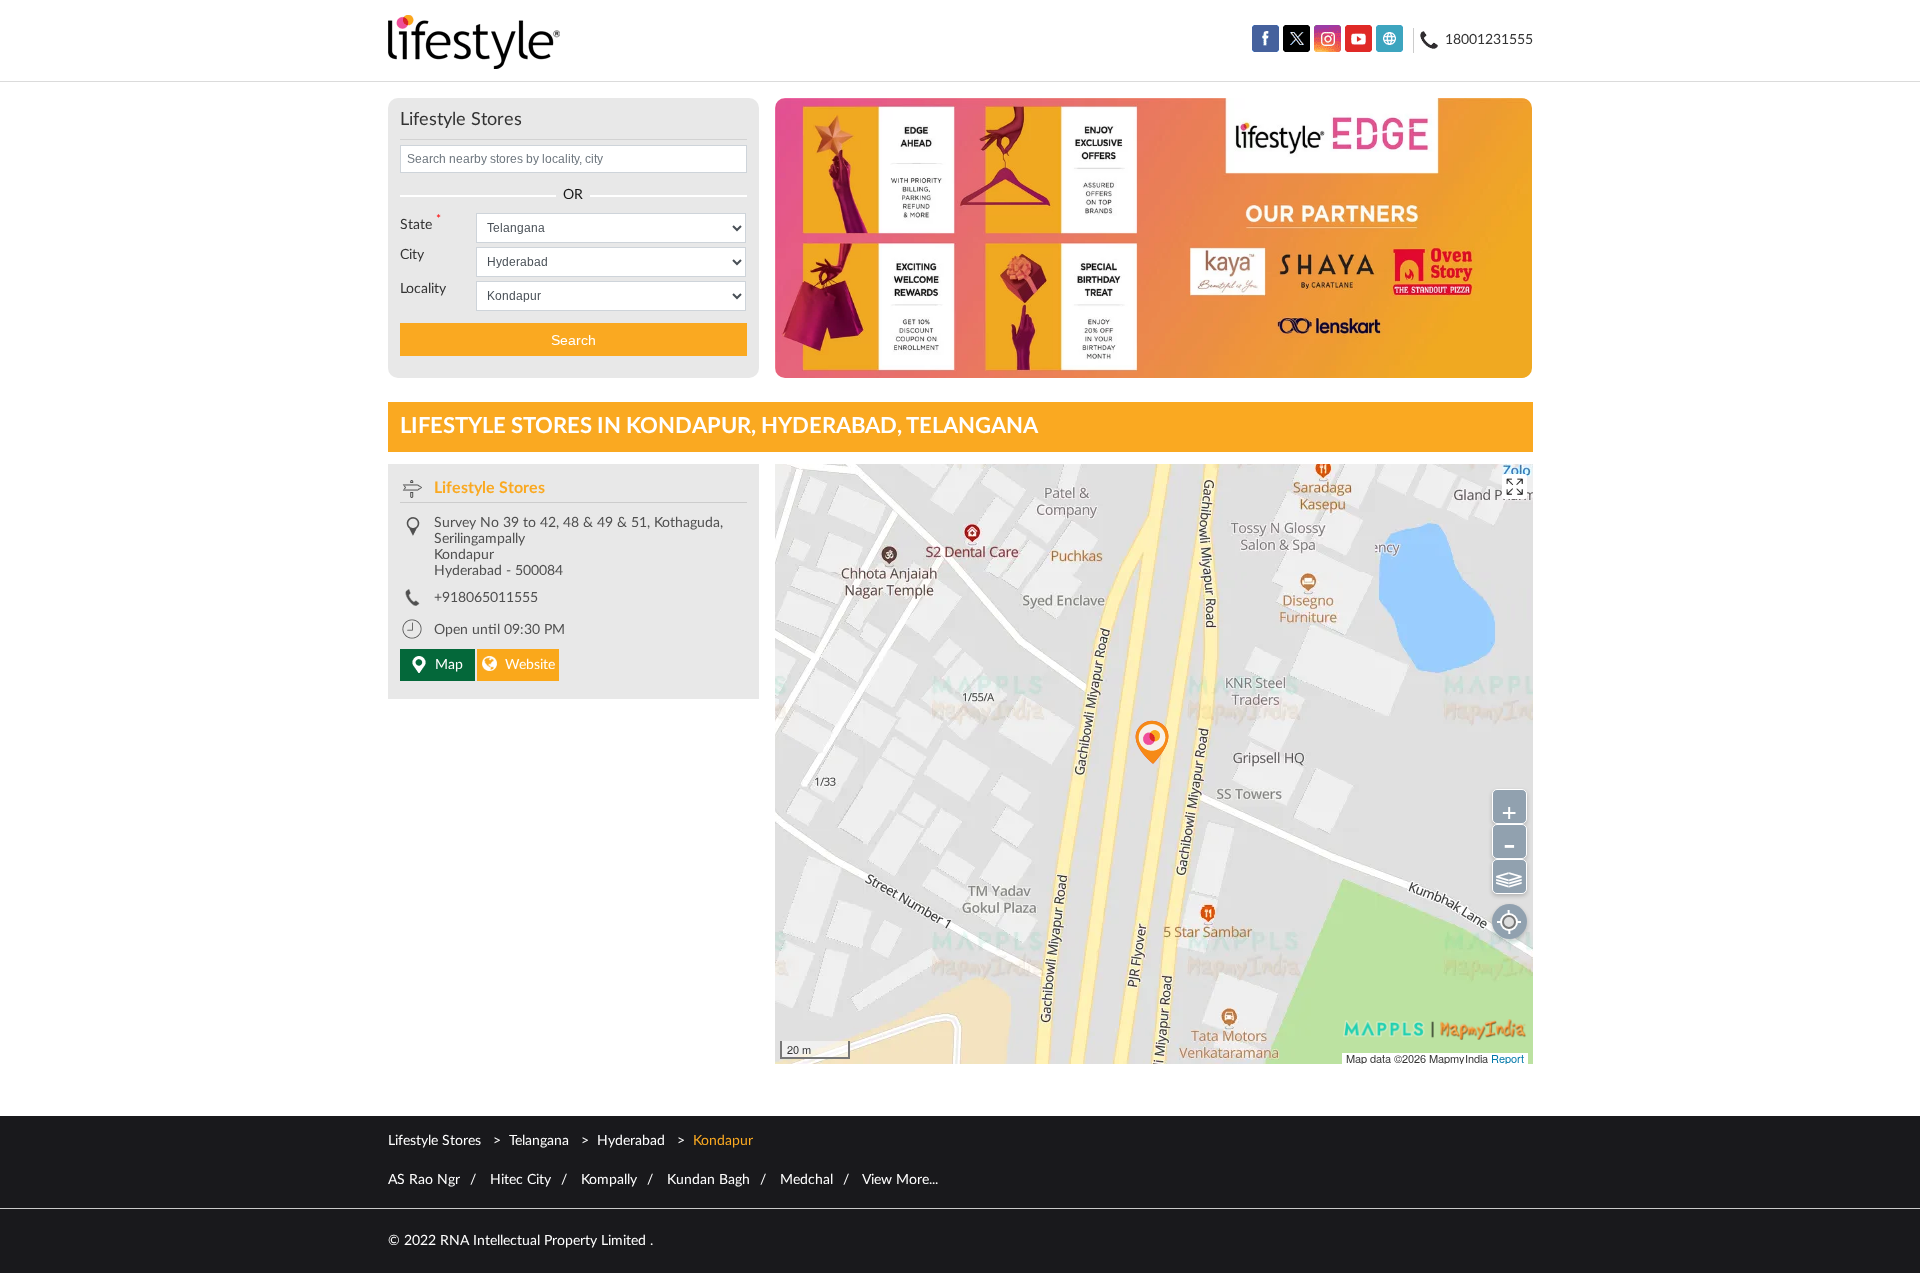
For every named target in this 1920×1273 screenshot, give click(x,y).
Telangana (539, 1141)
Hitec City (520, 1180)
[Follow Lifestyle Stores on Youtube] (1358, 38)
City (412, 255)
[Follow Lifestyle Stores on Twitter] (1296, 38)
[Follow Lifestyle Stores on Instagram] (1327, 38)
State (420, 223)
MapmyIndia (1460, 1058)
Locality (423, 289)
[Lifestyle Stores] (474, 43)
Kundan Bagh (708, 1180)
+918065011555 (486, 598)
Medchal (806, 1180)
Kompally (609, 1180)
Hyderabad (631, 1141)
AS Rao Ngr (424, 1180)
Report (1507, 1058)
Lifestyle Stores (489, 488)
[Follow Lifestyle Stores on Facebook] (1265, 38)
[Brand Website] (1389, 38)
